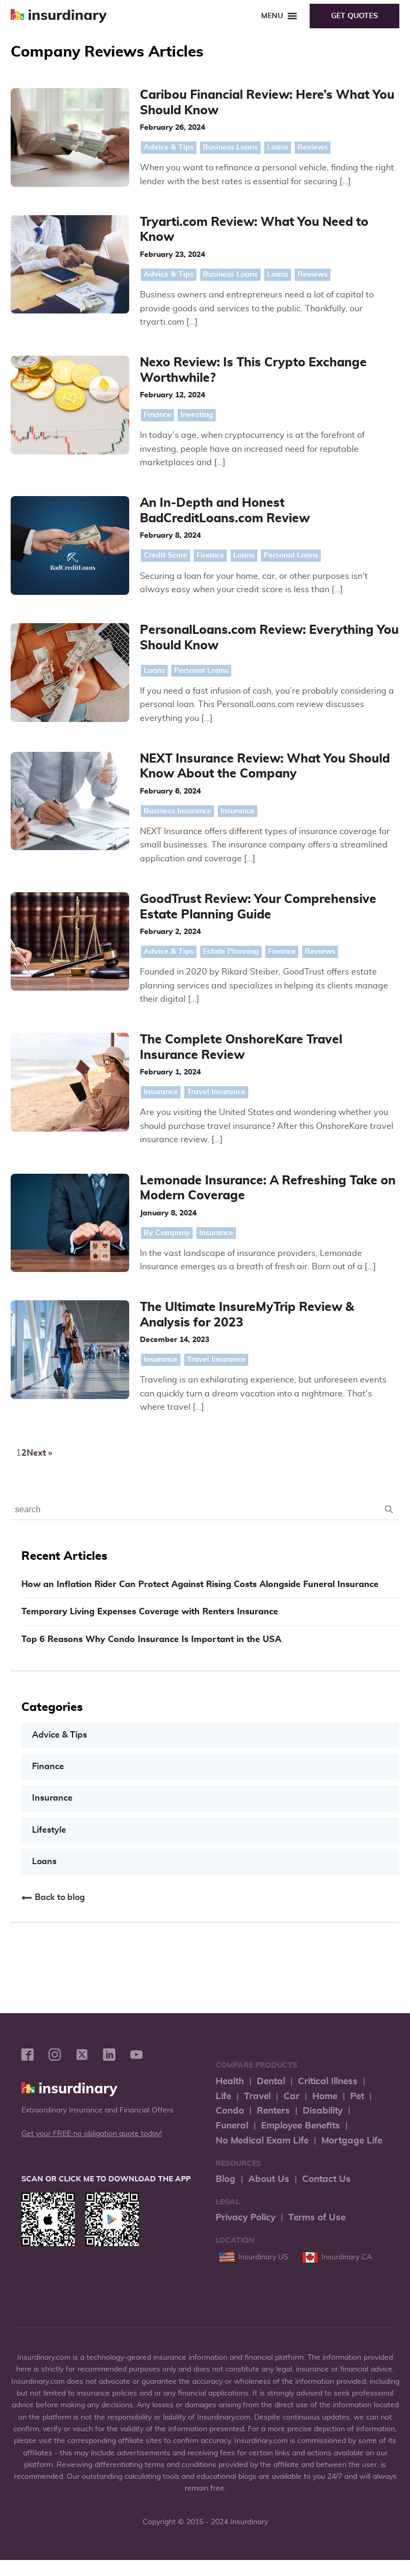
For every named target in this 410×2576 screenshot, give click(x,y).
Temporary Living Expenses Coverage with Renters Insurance (150, 1612)
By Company (167, 1233)
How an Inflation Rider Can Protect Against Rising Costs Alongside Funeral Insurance (200, 1584)
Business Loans (230, 147)
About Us (269, 2179)
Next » (40, 1453)
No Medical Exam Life (262, 2141)
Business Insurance (178, 811)
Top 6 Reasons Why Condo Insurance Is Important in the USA (151, 1639)
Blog (226, 2179)
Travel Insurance (216, 1092)
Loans (278, 147)
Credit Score (165, 555)
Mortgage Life (352, 2141)
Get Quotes (354, 16)
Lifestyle (49, 1830)
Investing (197, 415)
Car (291, 2096)
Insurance (238, 811)
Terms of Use (317, 2217)
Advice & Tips (169, 147)
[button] (272, 16)
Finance (157, 415)
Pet (357, 2096)
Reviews (313, 147)
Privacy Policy (246, 2217)
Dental (271, 2081)
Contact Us (326, 2179)
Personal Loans (291, 555)
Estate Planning (231, 952)
